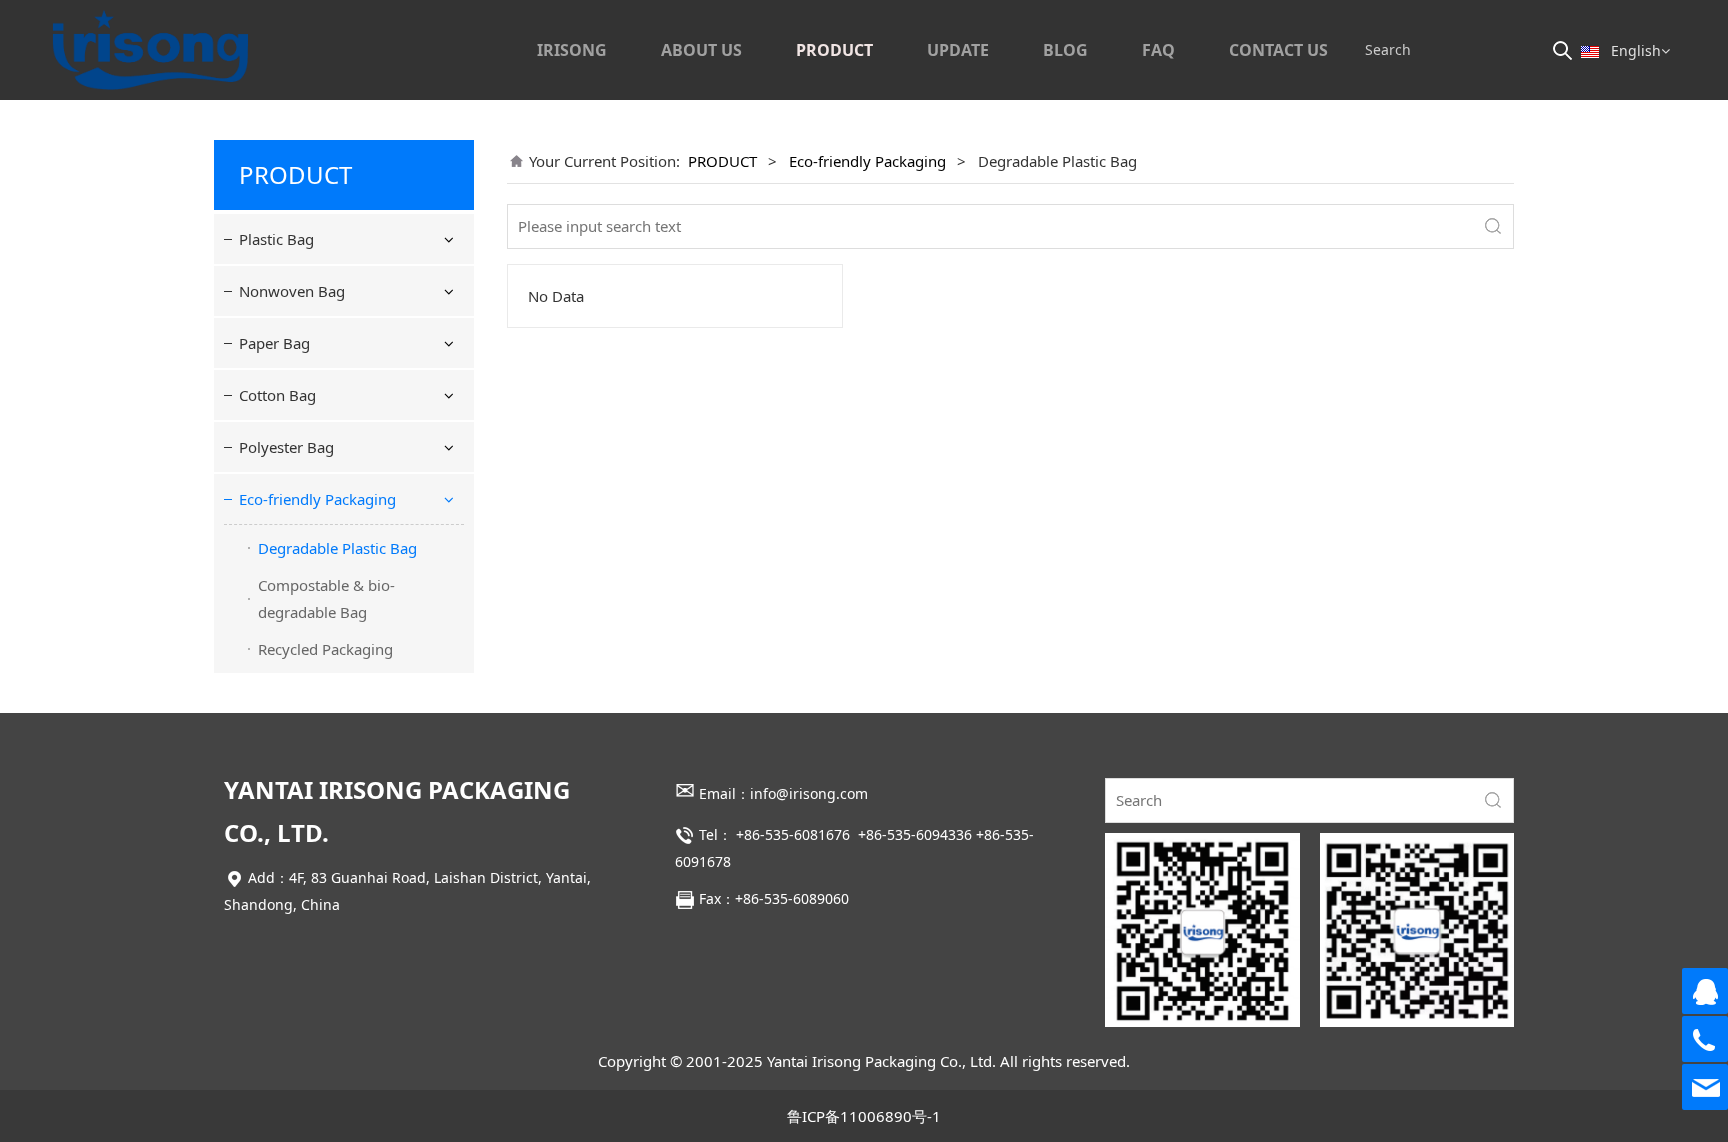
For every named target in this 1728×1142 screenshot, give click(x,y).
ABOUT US (701, 50)
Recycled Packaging (325, 649)
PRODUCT (834, 50)
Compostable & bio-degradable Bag (326, 598)
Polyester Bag (286, 447)
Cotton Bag (277, 395)
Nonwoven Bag (292, 291)
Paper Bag (274, 343)
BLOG (1065, 50)
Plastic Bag (276, 239)
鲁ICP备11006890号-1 (864, 1116)
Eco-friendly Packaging (317, 499)
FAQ (1158, 50)
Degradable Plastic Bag (337, 548)
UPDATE (958, 50)
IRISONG (572, 50)
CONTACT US (1278, 50)
